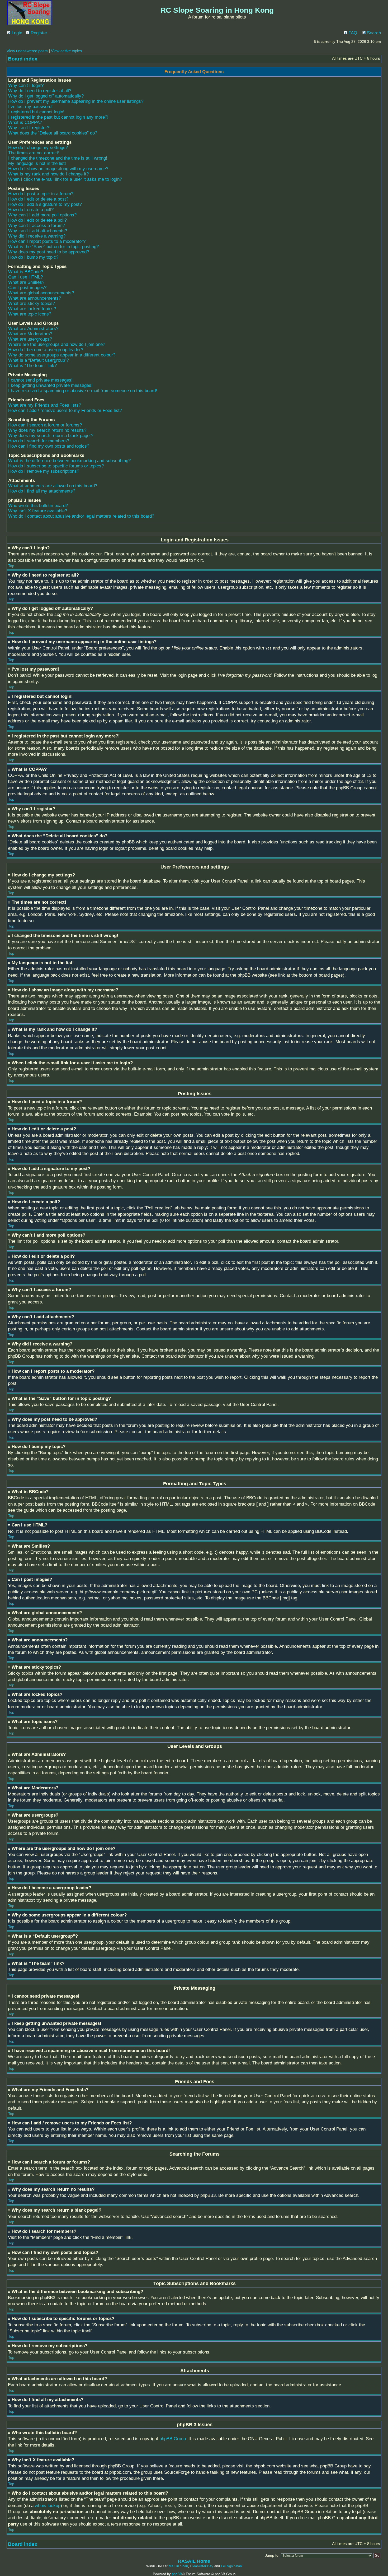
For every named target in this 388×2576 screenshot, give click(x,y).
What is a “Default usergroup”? (39, 360)
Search (373, 33)
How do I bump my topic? (33, 257)
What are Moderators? (30, 334)
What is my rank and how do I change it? (48, 174)
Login (16, 33)
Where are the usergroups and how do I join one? (57, 344)
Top (11, 566)
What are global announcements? (41, 293)
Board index (23, 59)
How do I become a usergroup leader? (46, 350)
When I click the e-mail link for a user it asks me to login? (65, 179)
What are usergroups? (30, 339)
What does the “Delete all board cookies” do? (53, 133)
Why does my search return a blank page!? (51, 436)
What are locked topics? (32, 309)
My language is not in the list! (37, 163)
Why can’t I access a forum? (37, 226)
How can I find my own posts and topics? (49, 446)
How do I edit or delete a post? (38, 199)
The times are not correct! (34, 153)
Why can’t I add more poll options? (42, 215)
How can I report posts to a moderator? (47, 241)
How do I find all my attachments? (42, 491)
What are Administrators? (33, 329)
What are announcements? (35, 298)
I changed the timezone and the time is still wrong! (58, 158)
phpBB (177, 2574)
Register (38, 33)
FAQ (352, 33)
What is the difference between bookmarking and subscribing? (69, 461)
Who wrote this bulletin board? (38, 506)
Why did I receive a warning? (37, 236)
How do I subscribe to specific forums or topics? (56, 466)
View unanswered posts (27, 51)
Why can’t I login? (26, 85)
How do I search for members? (39, 441)
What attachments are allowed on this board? (53, 486)
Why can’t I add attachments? (38, 231)
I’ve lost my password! (30, 107)
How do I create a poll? (31, 210)
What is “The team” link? (32, 366)
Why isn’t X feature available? (38, 511)
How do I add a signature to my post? (45, 204)
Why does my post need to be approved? (49, 252)
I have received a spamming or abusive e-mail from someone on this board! (83, 391)
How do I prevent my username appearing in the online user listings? (76, 101)
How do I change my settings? (38, 148)
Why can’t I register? (29, 128)
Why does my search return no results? (47, 430)
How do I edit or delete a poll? (37, 220)
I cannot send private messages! (40, 380)
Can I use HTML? (25, 277)
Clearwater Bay (202, 2566)
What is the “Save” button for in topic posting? (53, 247)
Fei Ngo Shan (231, 2566)
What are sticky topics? (32, 303)
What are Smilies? (26, 282)
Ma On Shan (178, 2566)
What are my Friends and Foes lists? (45, 405)
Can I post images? (27, 288)
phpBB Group (173, 2439)
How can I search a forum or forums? (45, 425)
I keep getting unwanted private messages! (50, 385)
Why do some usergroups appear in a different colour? (62, 355)
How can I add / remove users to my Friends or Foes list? (65, 410)
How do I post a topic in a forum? (41, 194)
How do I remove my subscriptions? (44, 471)
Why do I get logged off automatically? (46, 96)
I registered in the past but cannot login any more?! (58, 117)
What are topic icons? (30, 314)
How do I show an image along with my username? (58, 169)
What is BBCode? (26, 272)
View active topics (67, 51)
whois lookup (48, 2506)
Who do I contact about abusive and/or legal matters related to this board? (81, 516)
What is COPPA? (25, 122)
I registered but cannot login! (36, 112)
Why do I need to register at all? (40, 91)
